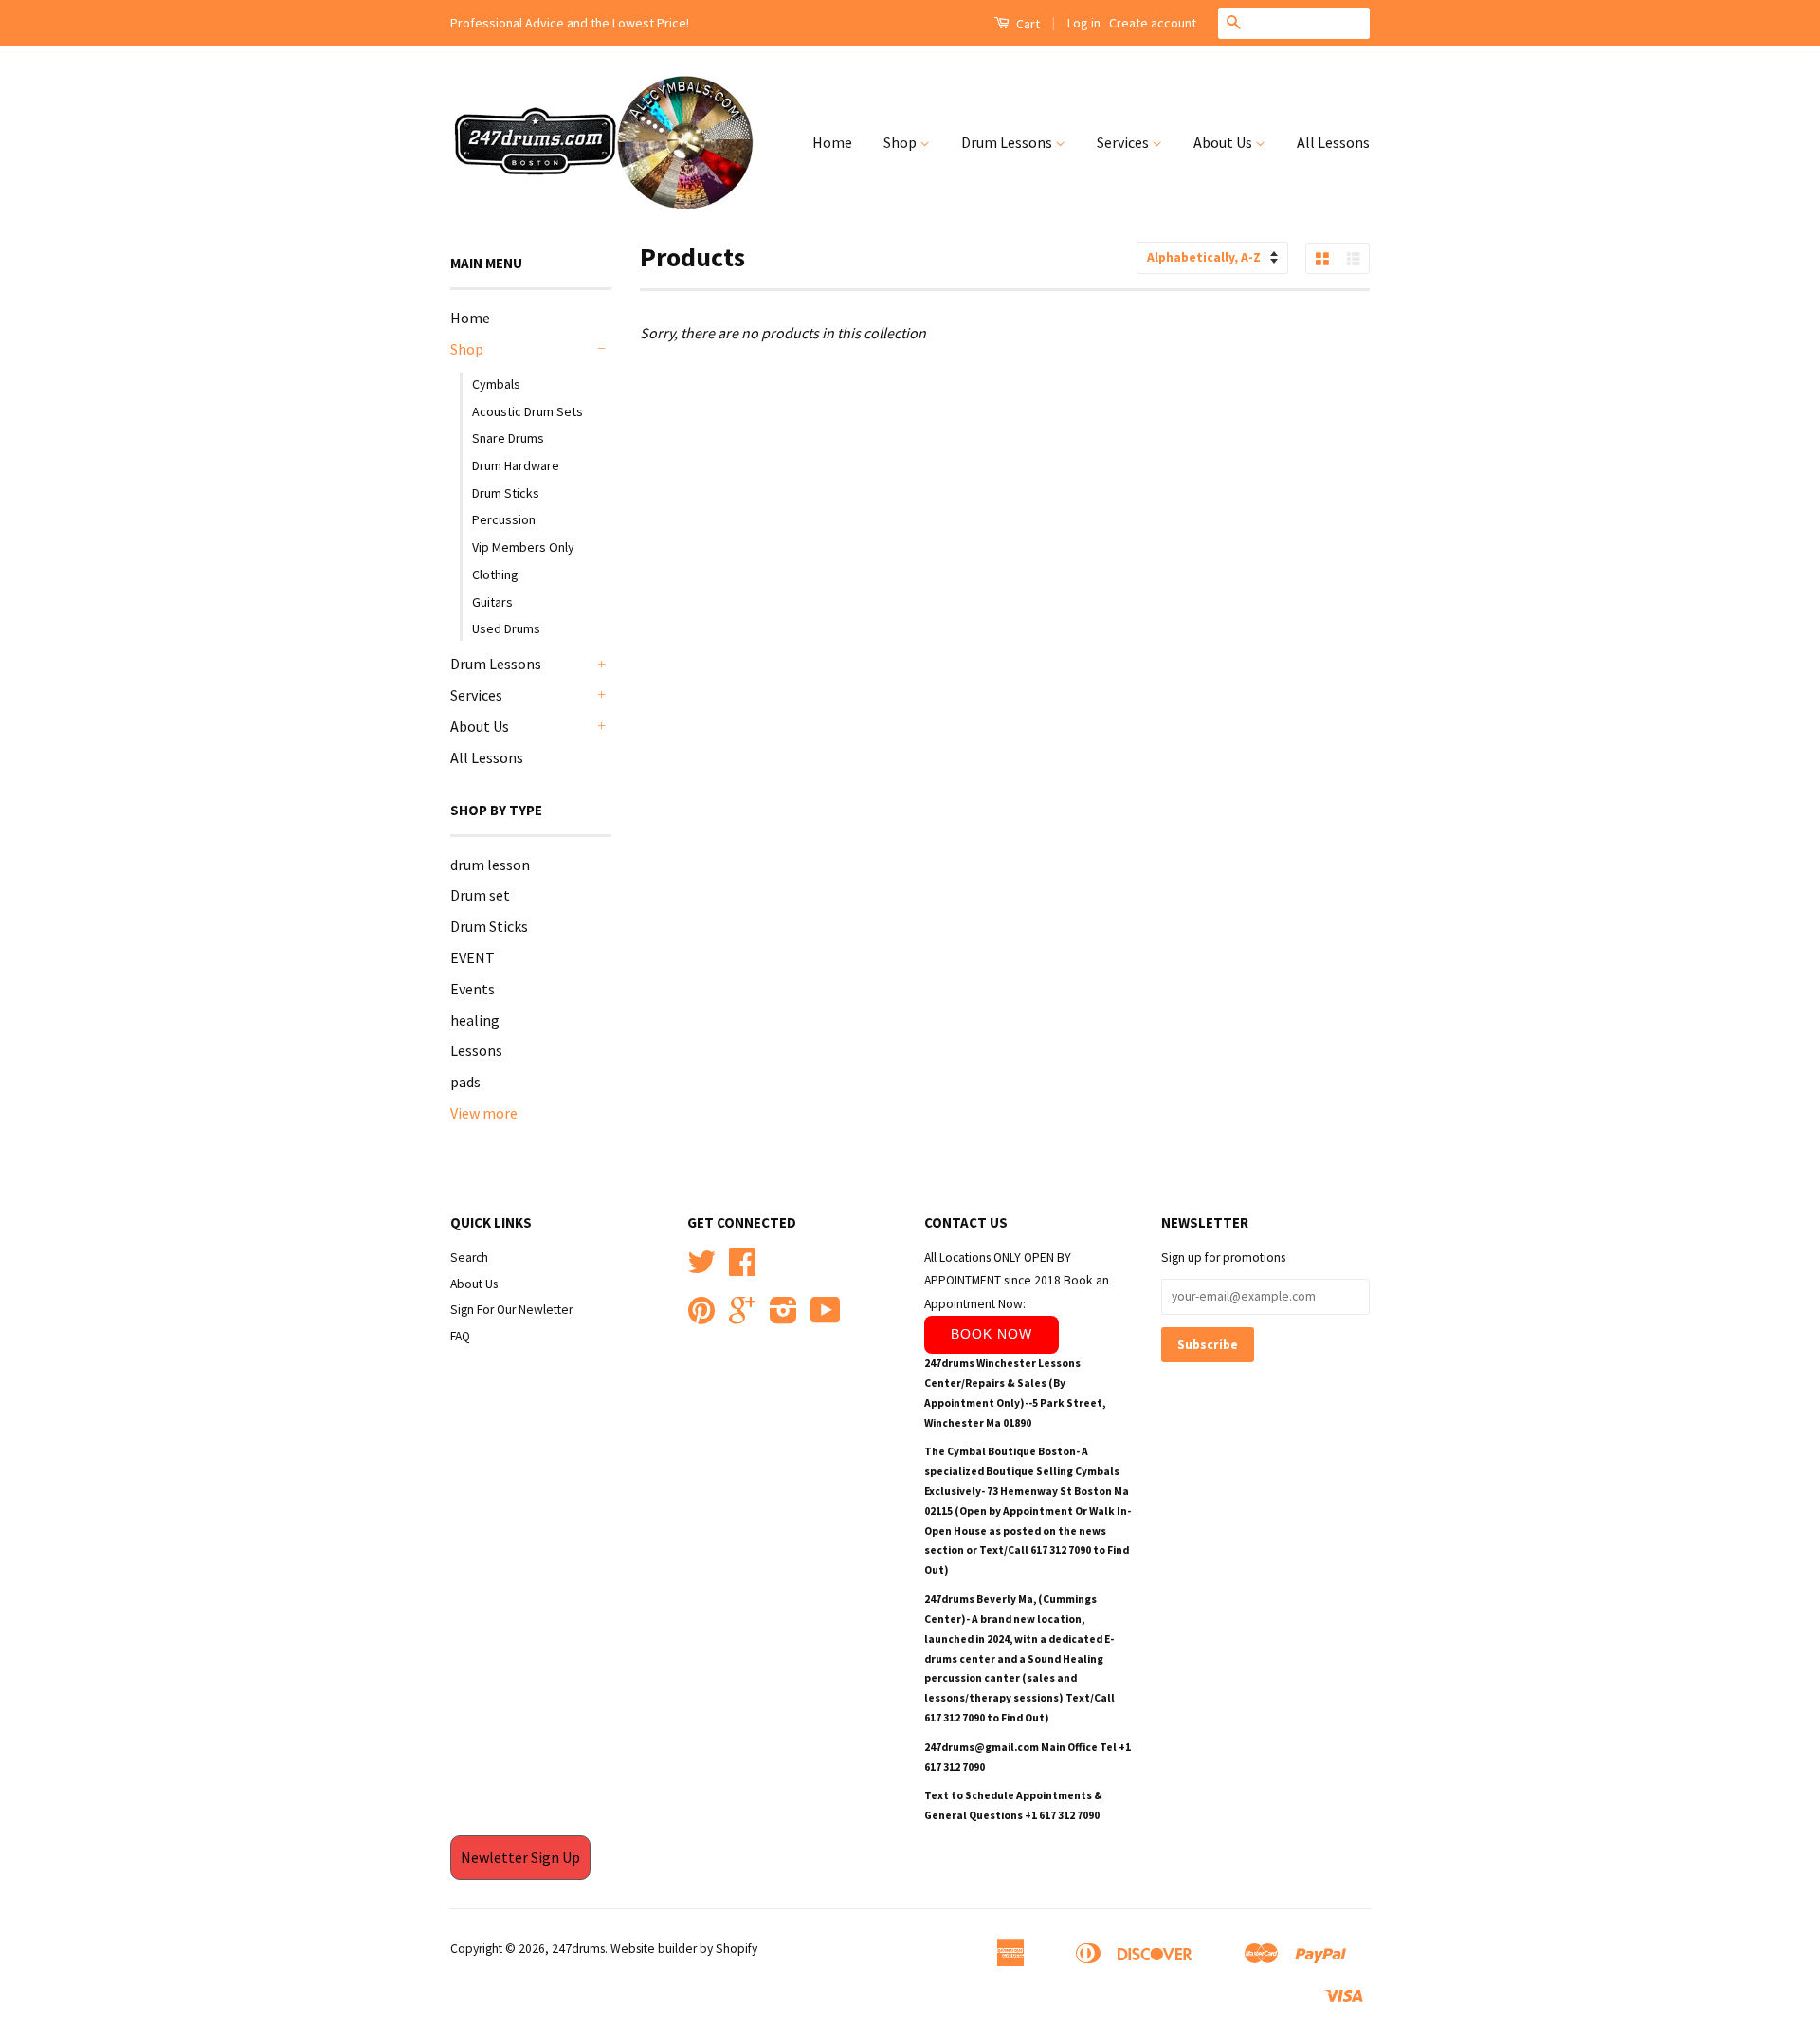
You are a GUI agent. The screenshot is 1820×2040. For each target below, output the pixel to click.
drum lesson (490, 865)
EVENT (473, 957)
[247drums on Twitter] (701, 1269)
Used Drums (506, 628)
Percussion (504, 519)
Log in (1084, 23)
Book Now (992, 1334)
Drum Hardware (516, 465)
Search (469, 1257)
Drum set (480, 895)
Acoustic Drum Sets (528, 411)
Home (832, 142)
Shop (901, 142)
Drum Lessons (1008, 142)
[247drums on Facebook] (742, 1269)
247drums (578, 1949)
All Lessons (1333, 142)
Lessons (476, 1050)
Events (473, 989)
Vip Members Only (523, 547)
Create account (1153, 23)
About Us (1224, 142)
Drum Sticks (506, 493)
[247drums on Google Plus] (742, 1317)
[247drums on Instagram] (783, 1317)
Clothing (495, 574)
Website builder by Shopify (684, 1949)
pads (465, 1082)
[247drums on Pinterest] (701, 1317)
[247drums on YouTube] (826, 1317)
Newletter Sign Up (520, 1857)
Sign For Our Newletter (511, 1310)
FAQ (460, 1336)
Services (1124, 142)
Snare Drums (508, 438)
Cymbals (496, 384)
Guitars (492, 602)
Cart (1027, 24)
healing (475, 1020)
